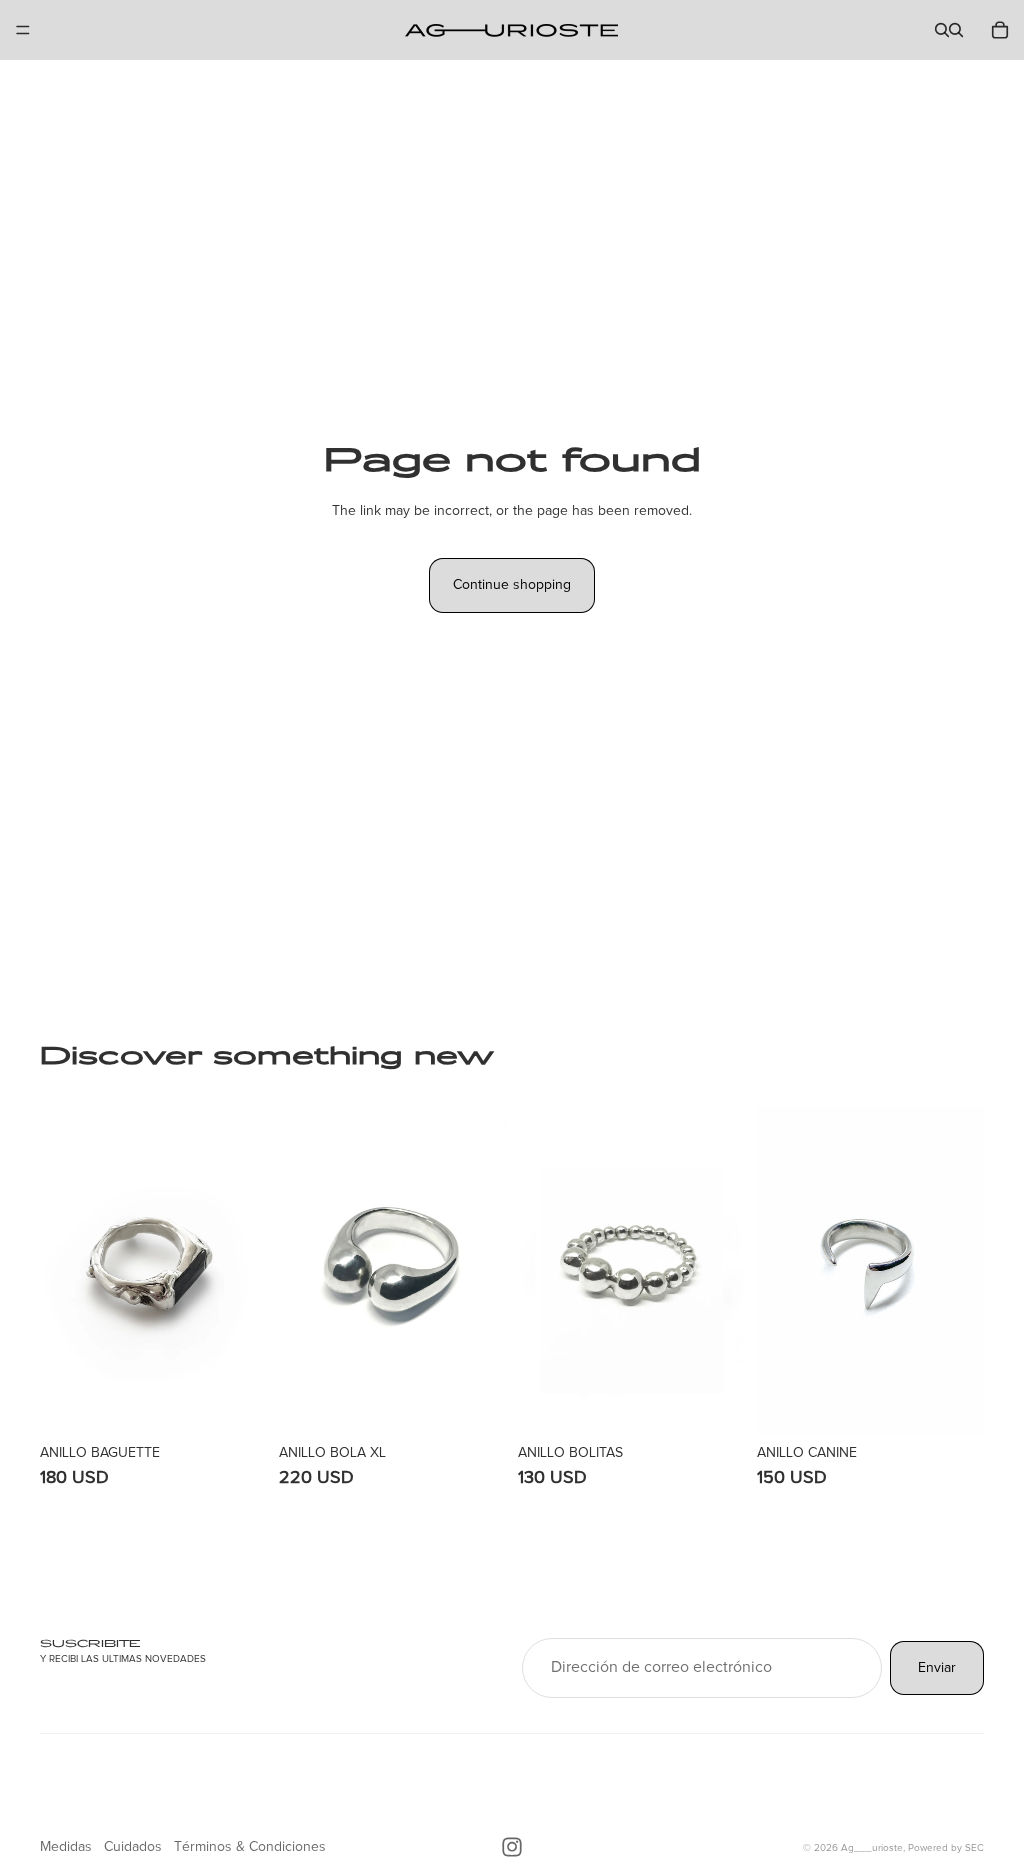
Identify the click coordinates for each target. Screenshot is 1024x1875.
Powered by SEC (946, 1848)
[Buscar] (942, 30)
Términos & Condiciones (250, 1847)
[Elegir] (236, 1403)
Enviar (937, 1667)
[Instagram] (512, 1847)
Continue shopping (512, 585)
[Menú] (23, 30)
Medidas (66, 1847)
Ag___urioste (872, 1848)
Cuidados (133, 1847)
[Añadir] (475, 1403)
